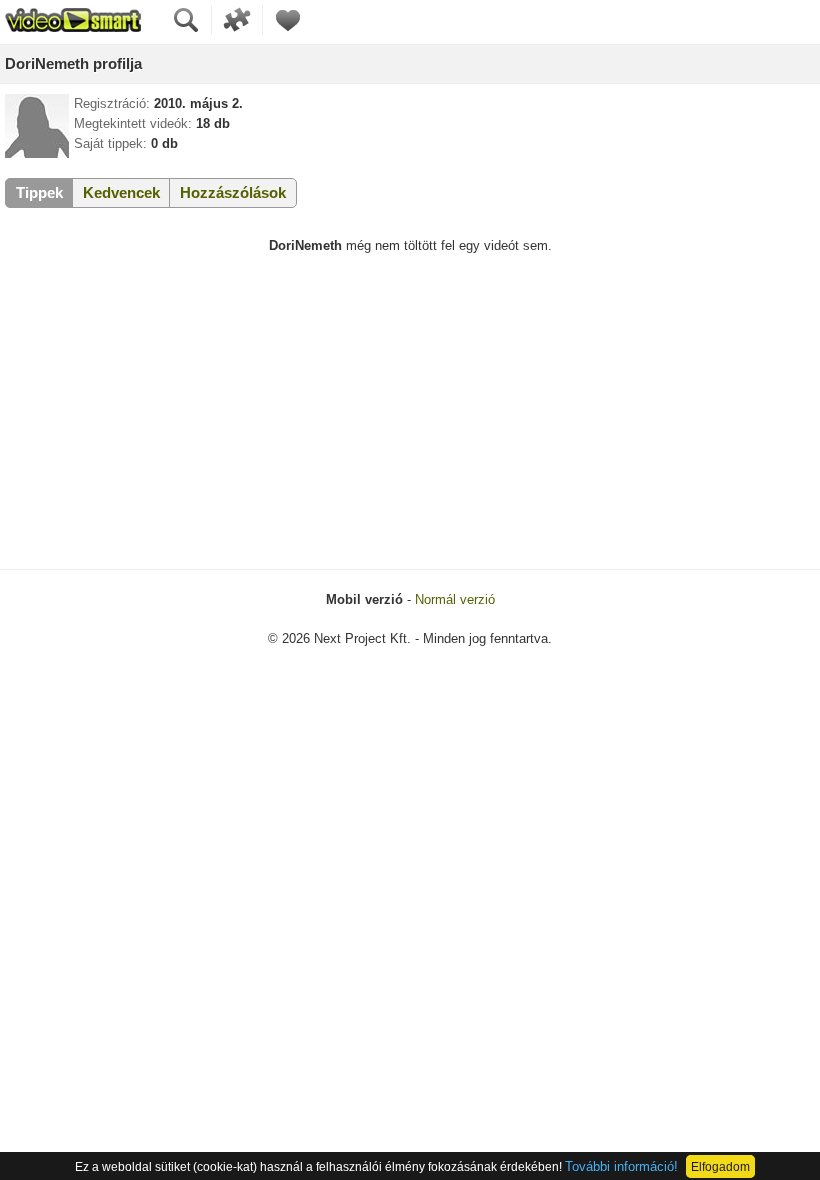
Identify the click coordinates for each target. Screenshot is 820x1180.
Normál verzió (455, 599)
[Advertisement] (410, 419)
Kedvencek (121, 192)
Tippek (39, 192)
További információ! (621, 1166)
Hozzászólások (233, 192)
